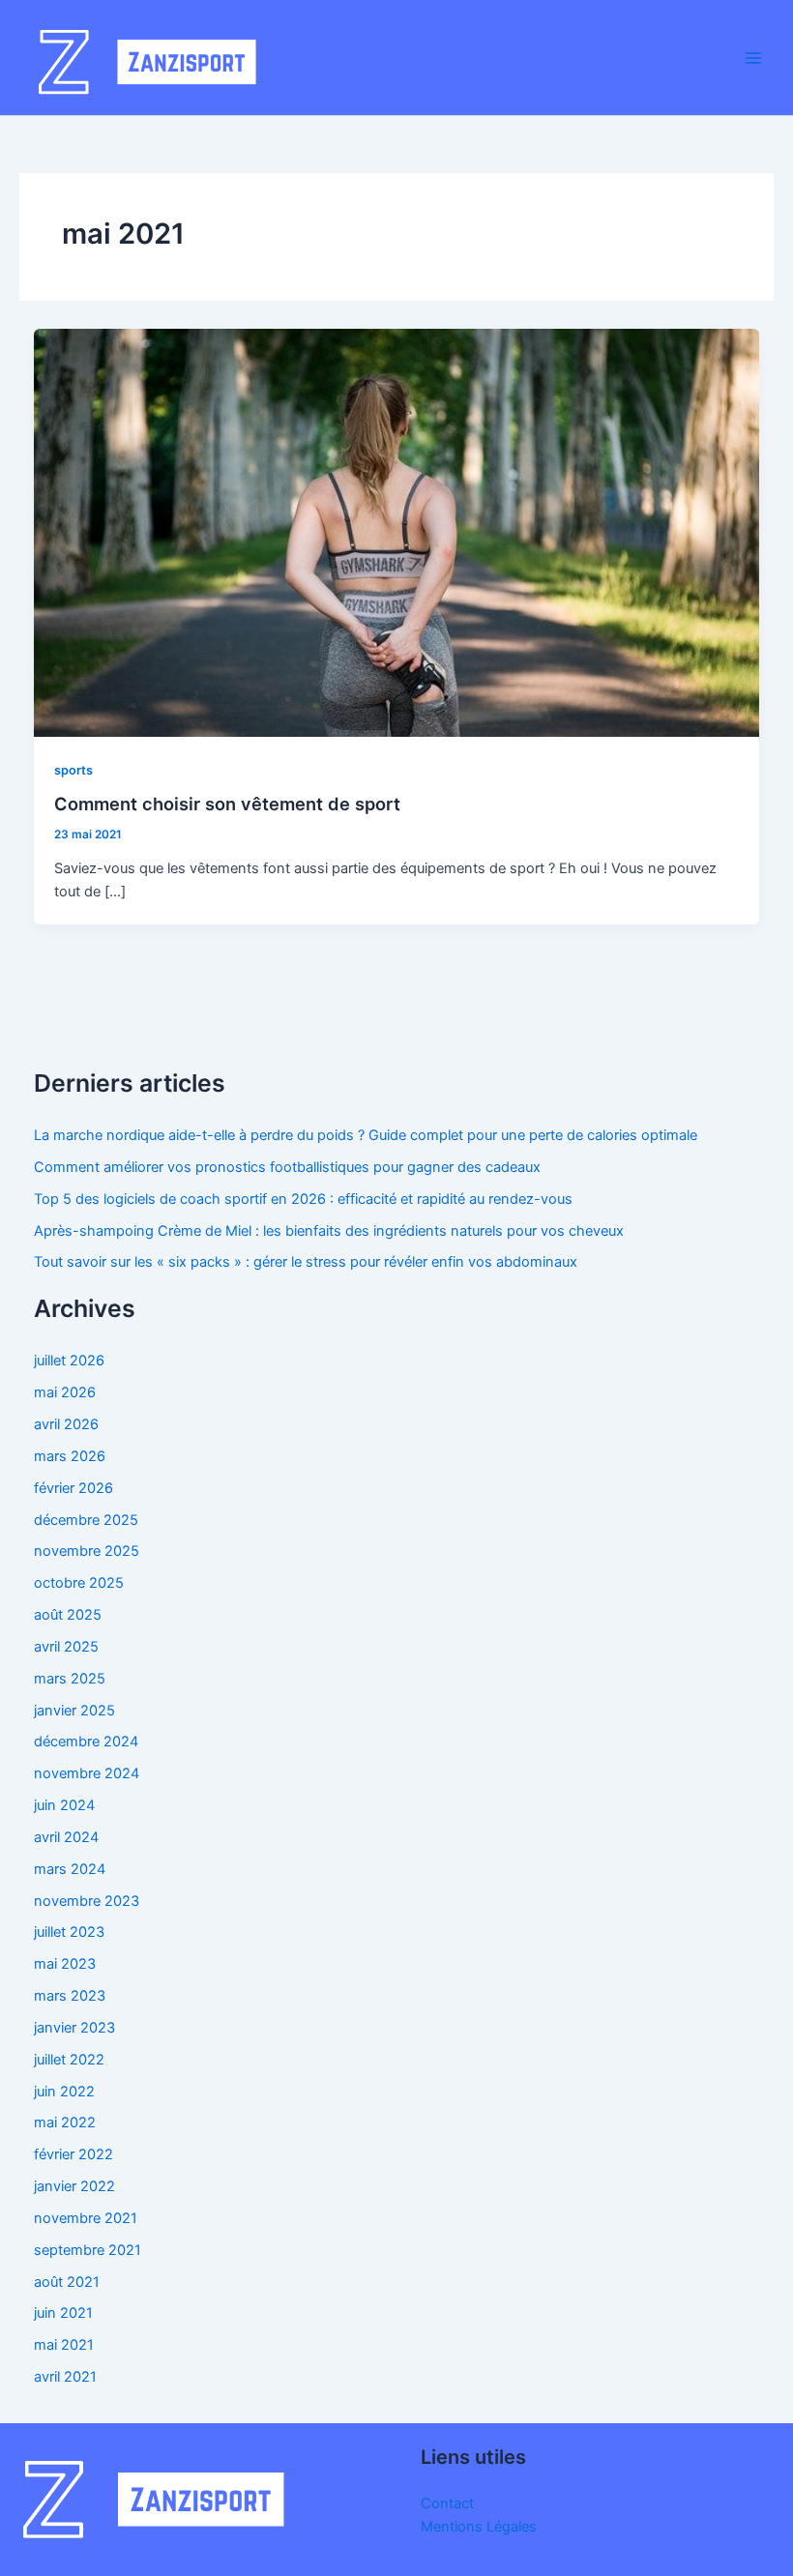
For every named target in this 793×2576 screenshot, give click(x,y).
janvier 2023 (74, 2028)
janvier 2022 (74, 2186)
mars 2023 (70, 1996)
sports (73, 770)
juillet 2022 (69, 2060)
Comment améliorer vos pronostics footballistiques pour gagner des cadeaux (287, 1167)
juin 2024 (64, 1805)
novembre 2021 (86, 2218)
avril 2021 (65, 2377)
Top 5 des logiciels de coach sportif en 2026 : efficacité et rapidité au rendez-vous (303, 1199)
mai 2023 (65, 1964)
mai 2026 (65, 1392)
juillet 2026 (69, 1361)
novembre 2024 (87, 1773)
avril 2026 (66, 1424)
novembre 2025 (87, 1551)
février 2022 (73, 2154)
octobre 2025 (79, 1583)
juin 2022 (64, 2092)
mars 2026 (70, 1456)
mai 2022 (65, 2122)
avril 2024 (66, 1837)
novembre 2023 (87, 1901)
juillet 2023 (69, 1932)
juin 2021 (63, 2313)
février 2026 (73, 1488)
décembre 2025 (86, 1520)
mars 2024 (70, 1869)
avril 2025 (66, 1647)
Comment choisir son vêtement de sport (227, 804)
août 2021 (67, 2282)
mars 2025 (70, 1679)
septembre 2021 (88, 2250)
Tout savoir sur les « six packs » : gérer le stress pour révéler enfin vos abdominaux (306, 1262)
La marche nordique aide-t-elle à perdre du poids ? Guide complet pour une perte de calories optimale (366, 1135)
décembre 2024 (86, 1742)
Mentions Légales (479, 2527)
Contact (447, 2503)
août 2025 (68, 1615)
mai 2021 (64, 2345)
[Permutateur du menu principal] (753, 58)
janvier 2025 (74, 1711)
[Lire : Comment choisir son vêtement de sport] (397, 532)
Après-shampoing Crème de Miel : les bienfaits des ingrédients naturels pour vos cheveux (329, 1231)
